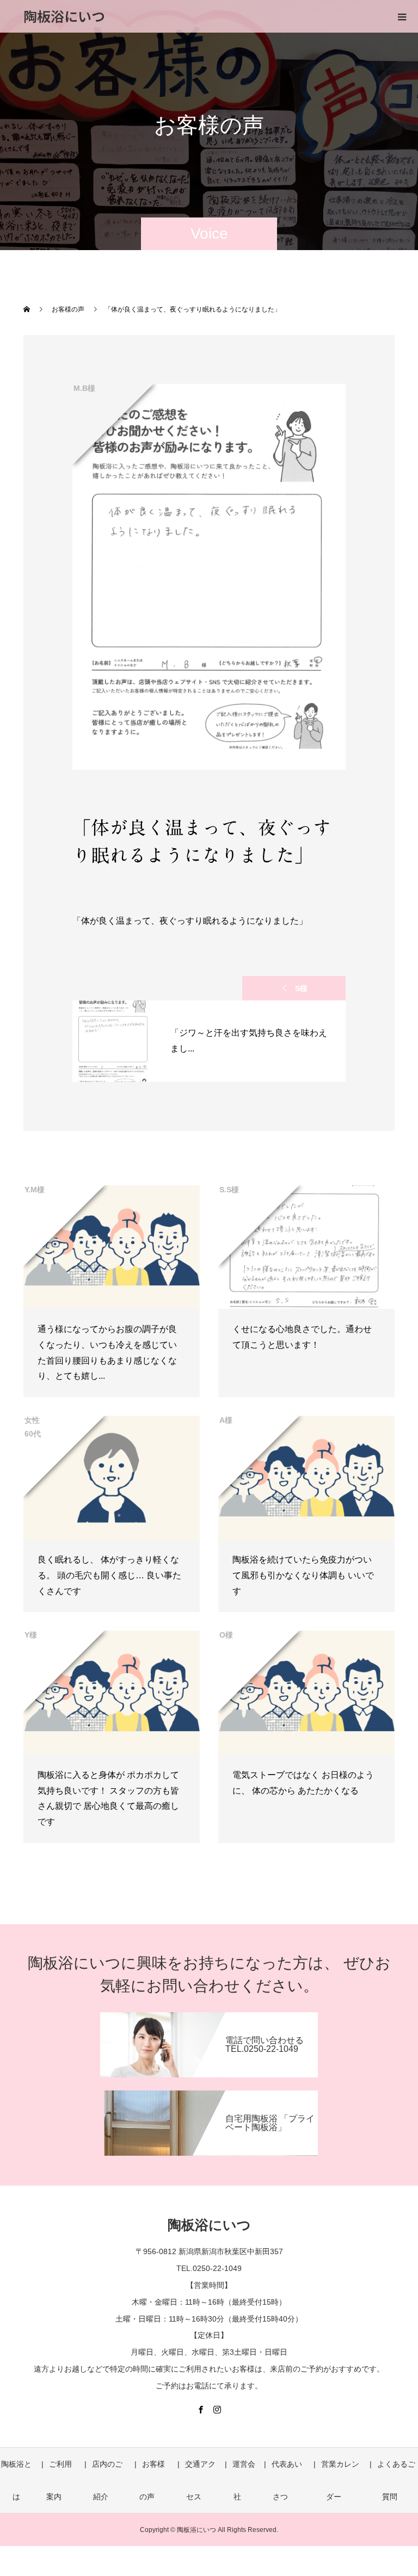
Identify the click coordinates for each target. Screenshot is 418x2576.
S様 (301, 988)
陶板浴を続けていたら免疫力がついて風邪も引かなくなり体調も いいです (303, 1575)
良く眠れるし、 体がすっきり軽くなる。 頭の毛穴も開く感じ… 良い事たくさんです (109, 1575)
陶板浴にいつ (64, 16)
